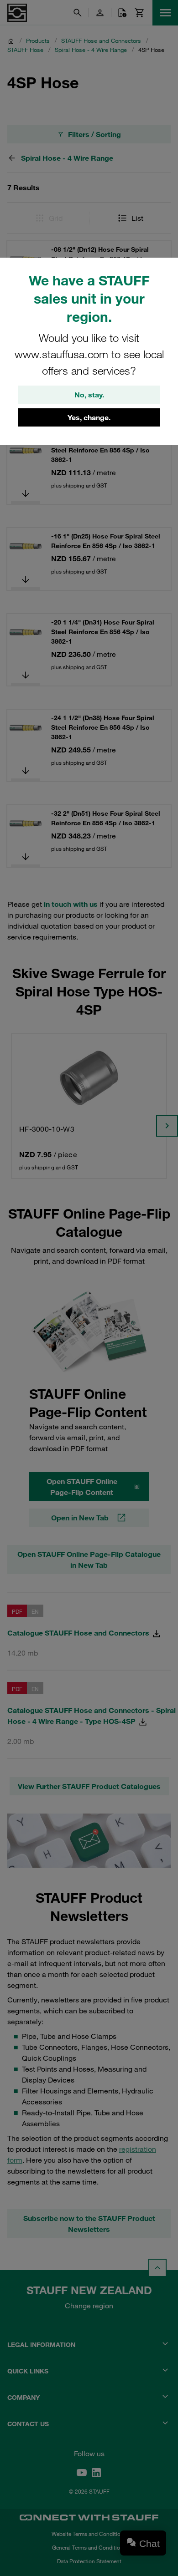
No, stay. (89, 395)
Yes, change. (89, 417)
